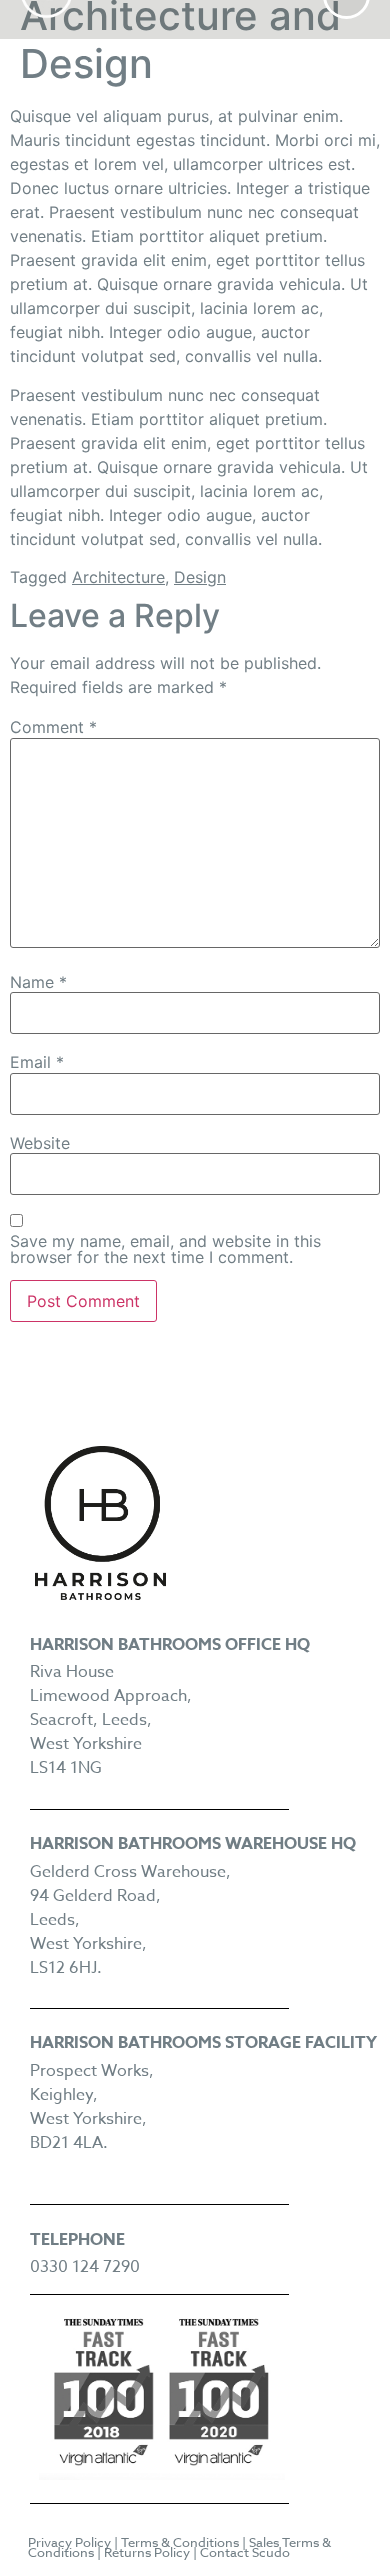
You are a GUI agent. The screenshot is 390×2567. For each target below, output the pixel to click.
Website (40, 1143)
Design (200, 577)
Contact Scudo (245, 2552)
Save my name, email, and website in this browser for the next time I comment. (165, 1249)
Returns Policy (147, 2552)
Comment (53, 727)
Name (38, 982)
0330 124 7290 (85, 2267)
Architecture (118, 577)
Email (37, 1062)
